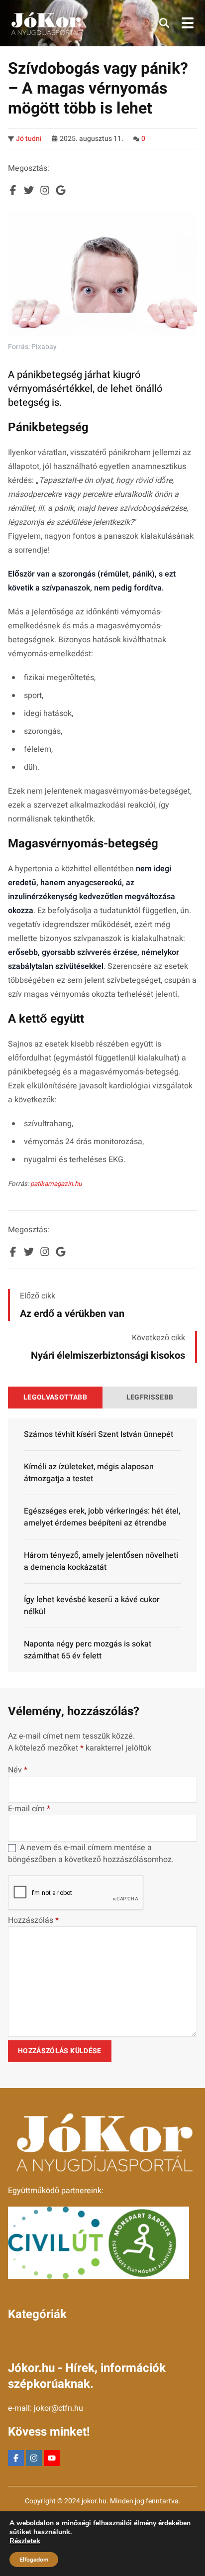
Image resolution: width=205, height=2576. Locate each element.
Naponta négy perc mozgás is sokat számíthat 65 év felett (88, 1650)
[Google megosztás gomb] (61, 190)
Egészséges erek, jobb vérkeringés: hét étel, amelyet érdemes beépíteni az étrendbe (102, 1517)
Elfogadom (34, 2560)
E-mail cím (29, 1809)
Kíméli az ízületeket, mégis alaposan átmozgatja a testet (89, 1473)
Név (18, 1770)
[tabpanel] (102, 1545)
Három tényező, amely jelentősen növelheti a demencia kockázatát (101, 1561)
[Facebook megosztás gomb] (13, 190)
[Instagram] (34, 2458)
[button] (164, 23)
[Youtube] (52, 2458)
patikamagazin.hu (56, 1184)
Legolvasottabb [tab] (55, 1397)
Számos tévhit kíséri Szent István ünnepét (99, 1434)
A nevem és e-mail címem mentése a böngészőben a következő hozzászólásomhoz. (91, 1854)
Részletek (25, 2541)
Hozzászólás (33, 1920)
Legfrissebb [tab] (150, 1397)
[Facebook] (16, 2458)
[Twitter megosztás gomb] (29, 190)
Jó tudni (29, 139)
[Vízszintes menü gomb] (187, 23)
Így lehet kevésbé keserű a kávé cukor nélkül (92, 1606)
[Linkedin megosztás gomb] (45, 190)
